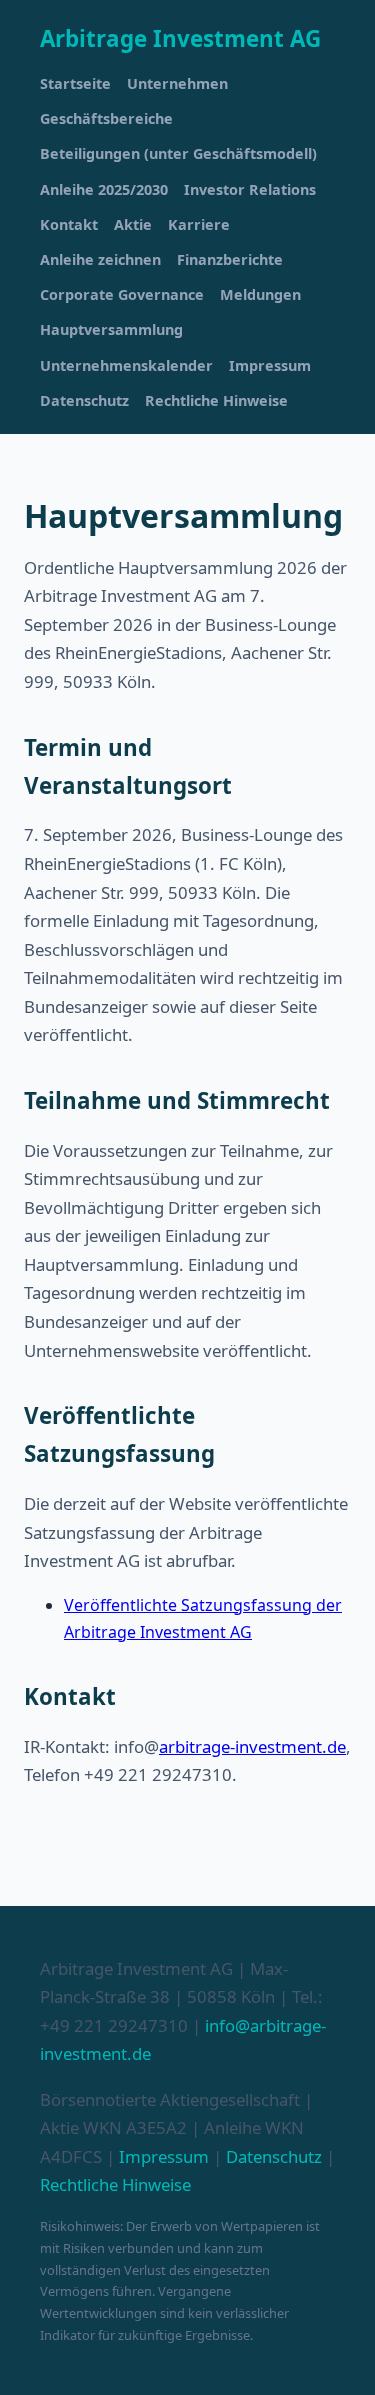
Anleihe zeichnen (100, 259)
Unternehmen (177, 83)
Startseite (75, 83)
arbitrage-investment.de (252, 1746)
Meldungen (260, 294)
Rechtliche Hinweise (216, 400)
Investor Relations (250, 189)
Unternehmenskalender (126, 365)
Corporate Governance (122, 294)
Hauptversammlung (111, 329)
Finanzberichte (230, 259)
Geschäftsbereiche (106, 118)
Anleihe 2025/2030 (104, 189)
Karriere (199, 224)
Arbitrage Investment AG (180, 38)
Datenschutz (84, 400)
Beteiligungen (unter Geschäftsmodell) (178, 153)
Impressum (270, 365)
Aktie (133, 224)
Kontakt (69, 224)
